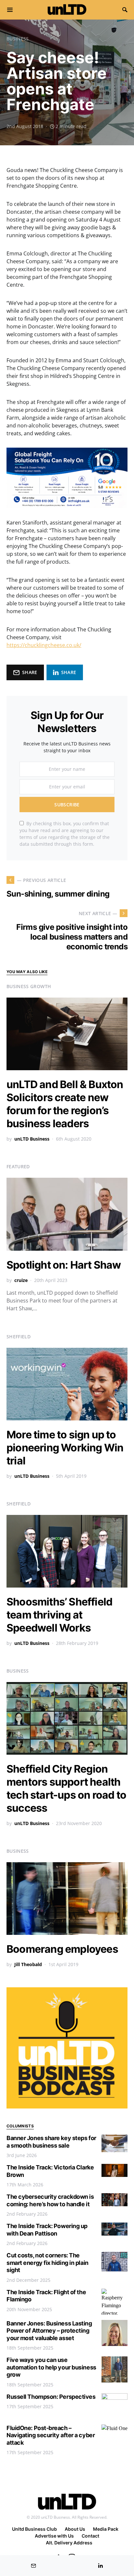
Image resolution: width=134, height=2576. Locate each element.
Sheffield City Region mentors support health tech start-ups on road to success (66, 1788)
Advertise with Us (54, 2536)
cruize (21, 1280)
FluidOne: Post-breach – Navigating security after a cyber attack (51, 2435)
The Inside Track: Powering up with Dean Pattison (47, 2230)
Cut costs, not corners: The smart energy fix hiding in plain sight (47, 2263)
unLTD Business (32, 1139)
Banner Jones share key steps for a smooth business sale (51, 2142)
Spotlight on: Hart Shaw (64, 1265)
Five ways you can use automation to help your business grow (51, 2367)
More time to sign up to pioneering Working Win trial (65, 1448)
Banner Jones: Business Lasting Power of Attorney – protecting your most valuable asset (49, 2331)
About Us (75, 2529)
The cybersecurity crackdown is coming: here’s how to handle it (50, 2200)
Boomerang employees (62, 1949)
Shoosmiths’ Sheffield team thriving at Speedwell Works (59, 1615)
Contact (90, 2536)
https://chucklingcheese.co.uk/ (44, 645)
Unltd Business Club (34, 2529)
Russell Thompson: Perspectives (51, 2397)
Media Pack (106, 2529)
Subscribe (67, 805)
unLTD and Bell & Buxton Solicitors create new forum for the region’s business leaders (65, 1104)
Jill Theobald (28, 1964)
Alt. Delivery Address (69, 2543)
